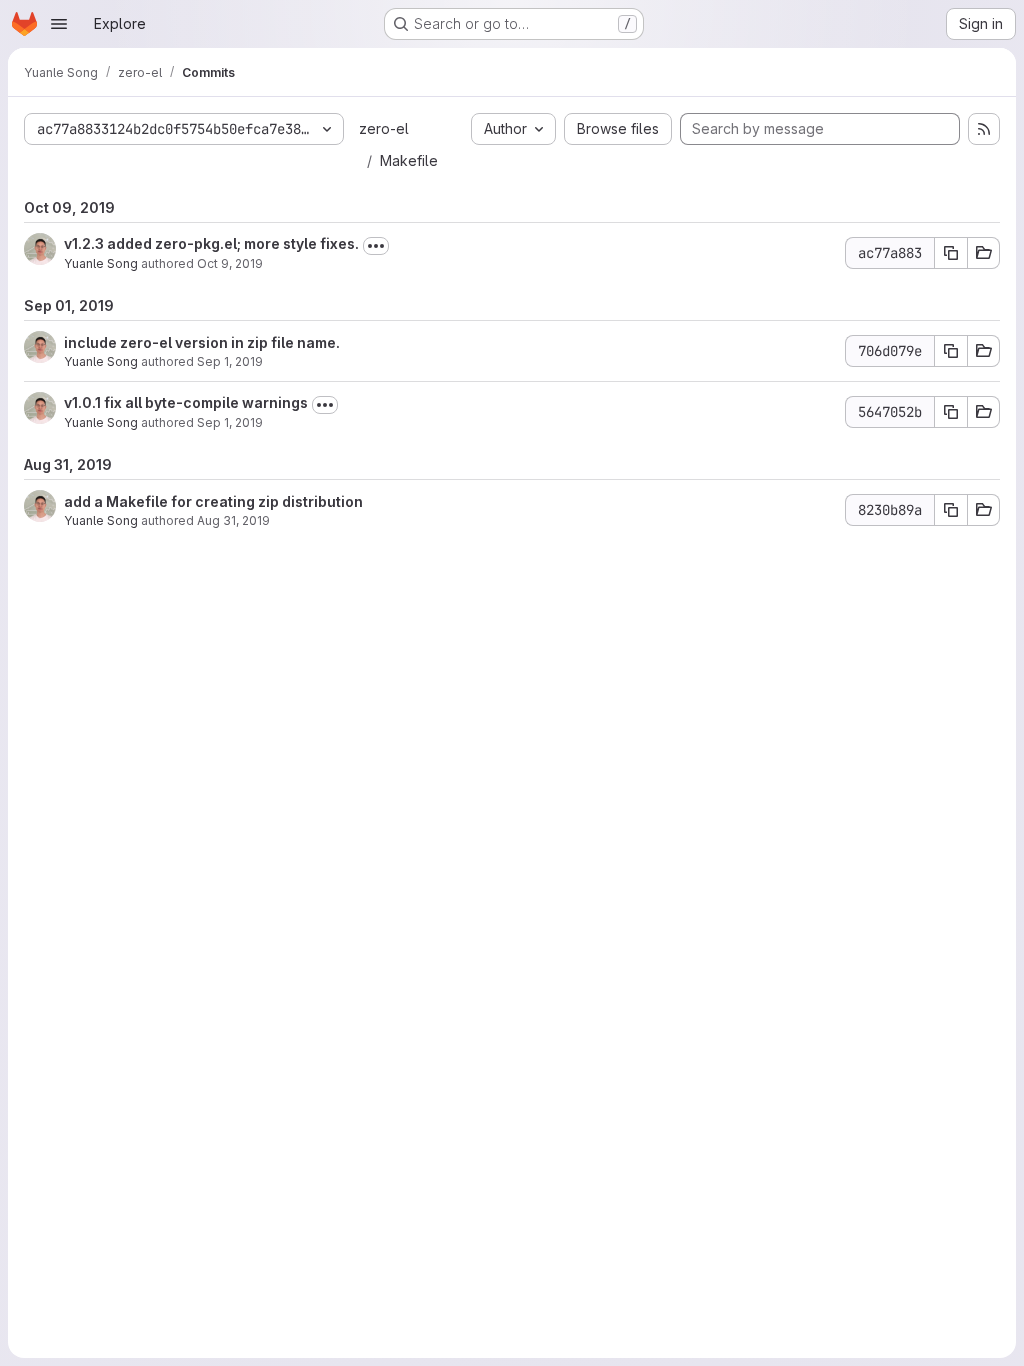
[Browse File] (984, 253)
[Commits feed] (984, 129)
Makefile (409, 160)
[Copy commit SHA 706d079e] (951, 351)
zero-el (384, 128)
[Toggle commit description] (376, 246)
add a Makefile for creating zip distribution (213, 501)
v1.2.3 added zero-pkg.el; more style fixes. (211, 243)
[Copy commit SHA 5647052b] (951, 412)
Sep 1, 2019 (230, 361)
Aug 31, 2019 (233, 520)
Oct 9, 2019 (230, 263)
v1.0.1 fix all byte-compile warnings (186, 402)
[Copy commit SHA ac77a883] (951, 253)
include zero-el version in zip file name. (202, 342)
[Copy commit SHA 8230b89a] (951, 510)
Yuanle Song (101, 263)
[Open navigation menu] (59, 24)
